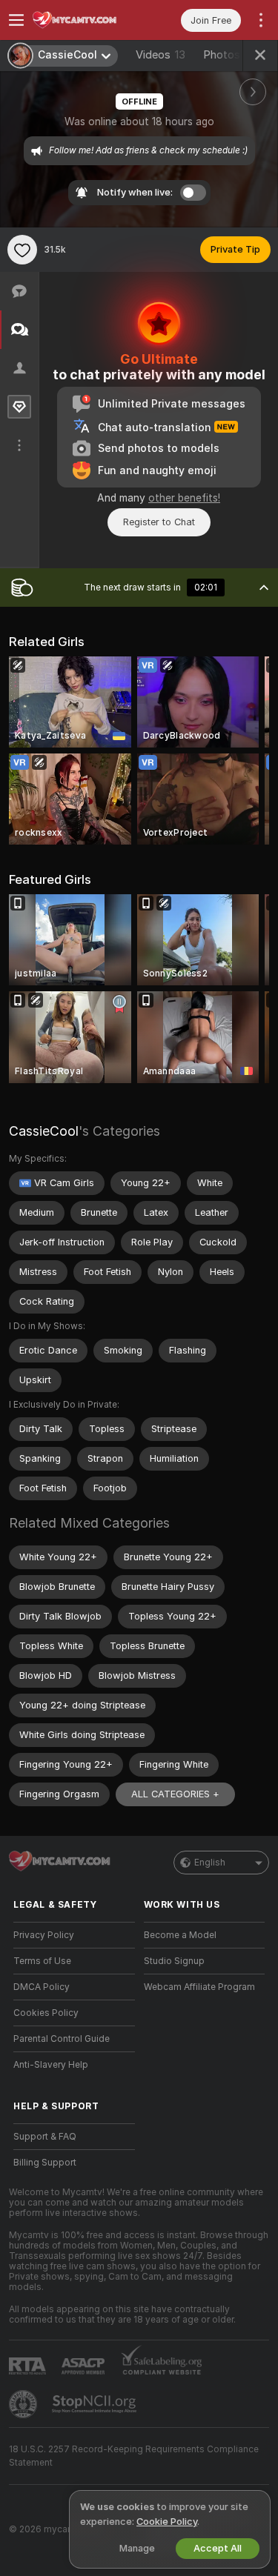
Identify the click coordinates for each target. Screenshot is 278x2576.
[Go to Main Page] (86, 20)
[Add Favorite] (22, 250)
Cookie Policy (167, 2522)
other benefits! (184, 498)
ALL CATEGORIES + (175, 1794)
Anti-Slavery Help (51, 2065)
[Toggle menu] (16, 20)
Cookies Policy (46, 2013)
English (210, 1863)
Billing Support (45, 2163)
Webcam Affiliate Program (199, 1987)
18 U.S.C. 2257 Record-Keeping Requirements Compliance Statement (134, 2456)
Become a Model (180, 1935)
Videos (160, 55)
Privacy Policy (44, 1935)
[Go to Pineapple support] (24, 2404)
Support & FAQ (45, 2137)
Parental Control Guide (62, 2039)
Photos (234, 55)
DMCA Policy (42, 1987)
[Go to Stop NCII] (96, 2404)
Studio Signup (174, 1961)
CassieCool (44, 1131)
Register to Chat (159, 522)
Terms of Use (42, 1961)
